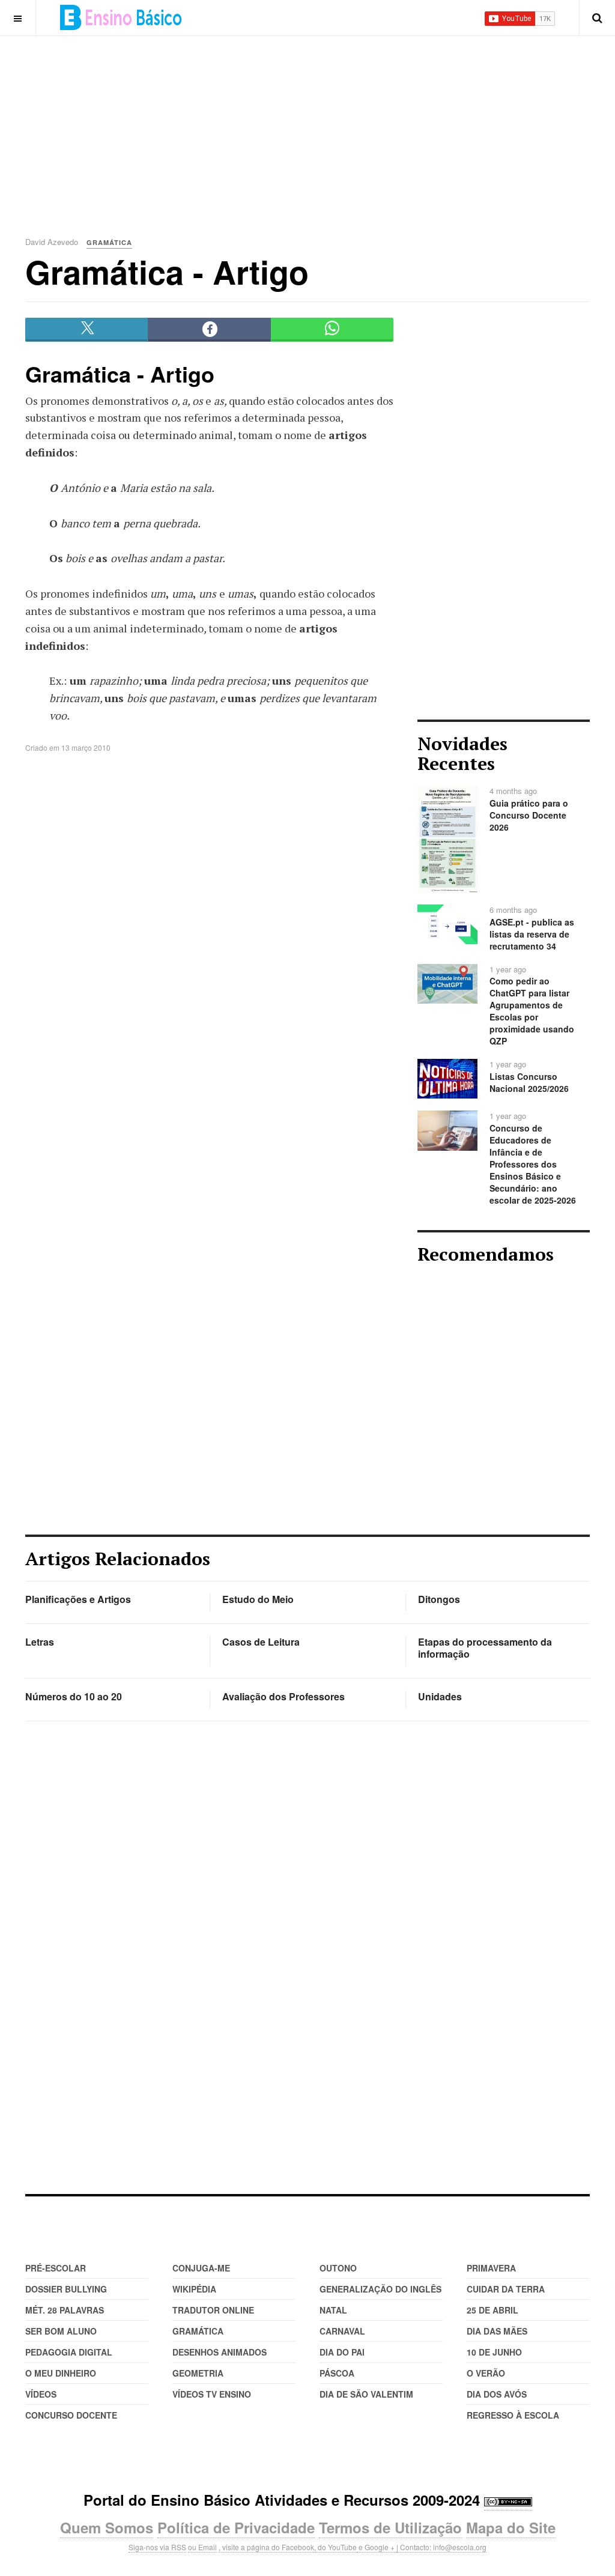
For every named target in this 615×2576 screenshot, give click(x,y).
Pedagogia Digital (69, 2352)
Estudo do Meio (258, 1599)
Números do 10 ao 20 (74, 1696)
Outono (338, 2268)
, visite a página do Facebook (266, 2547)
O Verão (486, 2373)
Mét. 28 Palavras (65, 2310)
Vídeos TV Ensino (212, 2394)
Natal (333, 2310)
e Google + (377, 2547)
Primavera (491, 2268)
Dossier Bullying (66, 2289)
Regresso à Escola (513, 2415)
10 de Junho (494, 2352)
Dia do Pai (342, 2352)
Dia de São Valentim (366, 2394)
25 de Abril (492, 2310)
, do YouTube (335, 2547)
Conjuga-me (201, 2268)
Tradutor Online (213, 2310)
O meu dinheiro (61, 2373)
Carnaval (342, 2331)
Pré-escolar (56, 2268)
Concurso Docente (71, 2415)
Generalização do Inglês (380, 2289)
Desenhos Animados (220, 2352)
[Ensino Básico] (121, 17)
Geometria (198, 2373)
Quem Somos (107, 2527)
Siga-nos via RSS (157, 2547)
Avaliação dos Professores (283, 1696)
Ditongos (439, 1599)
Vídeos (41, 2394)
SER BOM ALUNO (61, 2331)
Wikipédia (194, 2289)
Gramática (198, 2331)
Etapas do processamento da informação (485, 1648)
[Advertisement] (320, 120)
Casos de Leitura (261, 1642)
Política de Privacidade (236, 2527)
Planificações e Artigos (78, 1599)
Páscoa (337, 2373)
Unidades (440, 1696)
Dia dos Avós (497, 2394)
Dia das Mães (497, 2331)
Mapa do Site (511, 2527)
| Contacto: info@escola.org (441, 2547)
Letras (40, 1642)
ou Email (202, 2547)
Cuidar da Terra (506, 2289)
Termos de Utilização (390, 2527)
